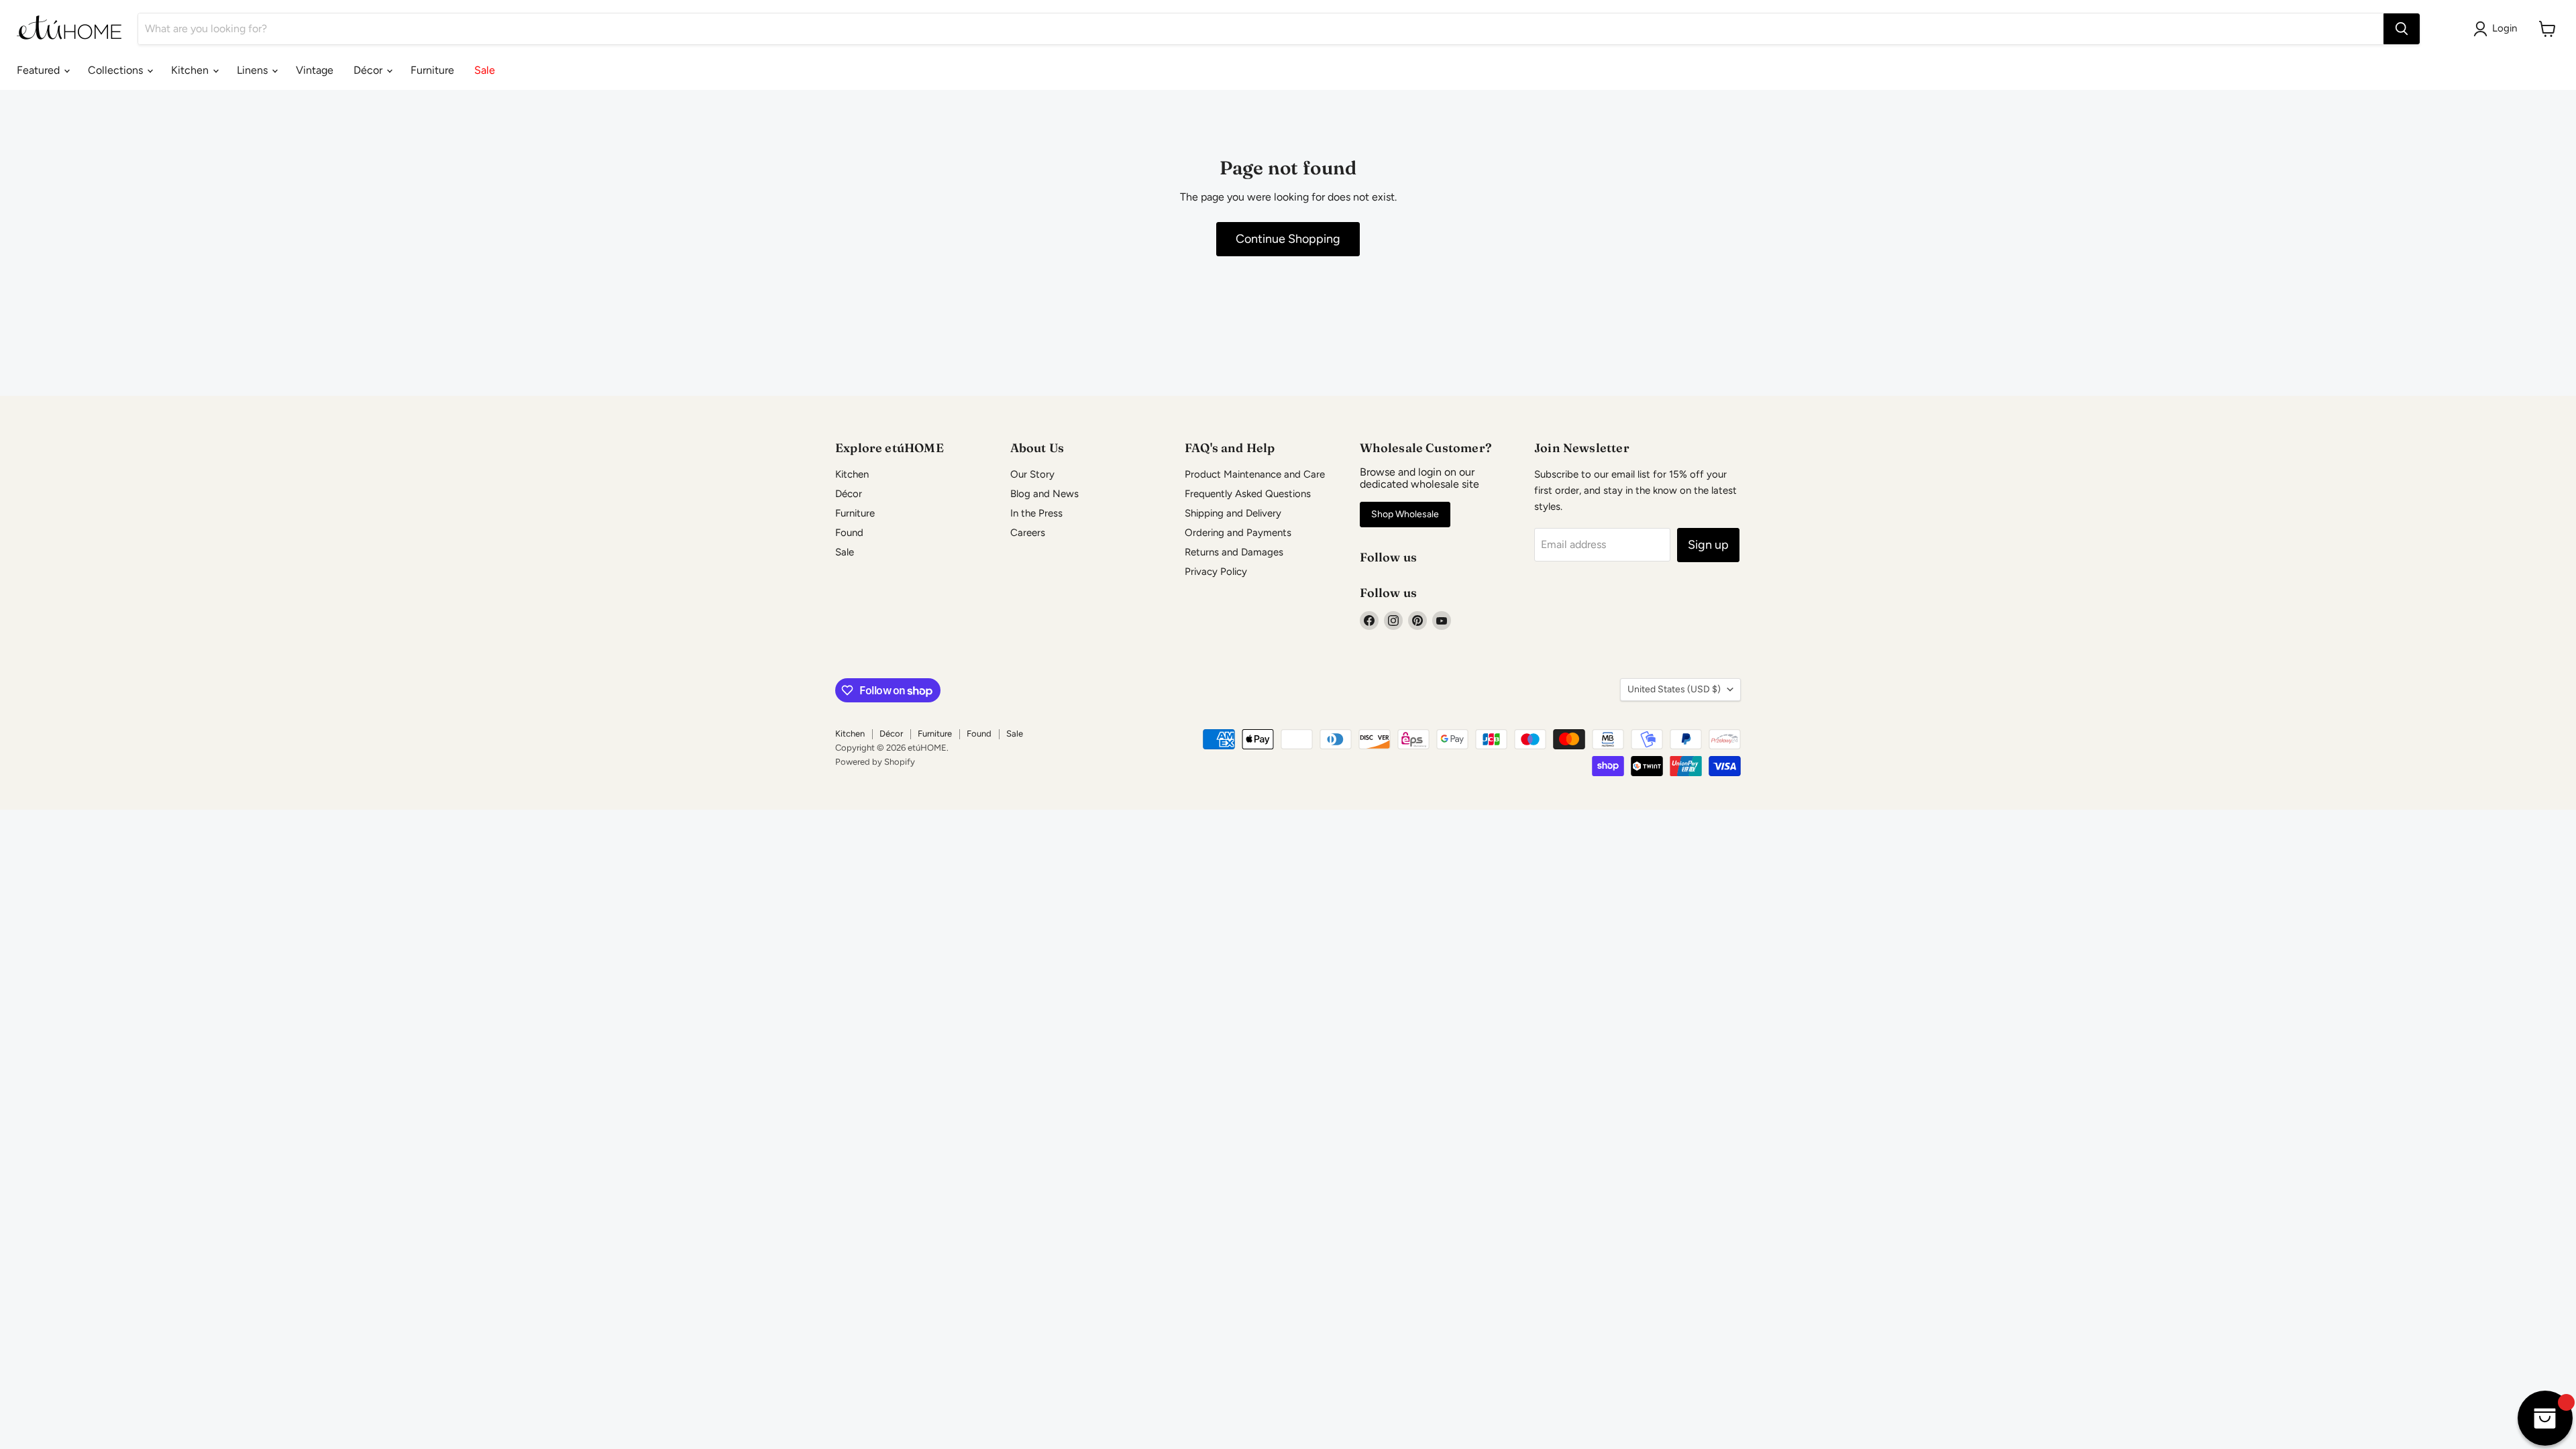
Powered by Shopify (875, 762)
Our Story (1032, 474)
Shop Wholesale (1405, 514)
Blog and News (1044, 494)
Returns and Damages (1234, 552)
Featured (40, 70)
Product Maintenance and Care (1255, 474)
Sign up (1708, 545)
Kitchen (191, 70)
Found (849, 533)
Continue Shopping (1288, 239)
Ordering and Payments (1238, 533)
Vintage (315, 70)
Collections (117, 70)
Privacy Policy (1216, 572)
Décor (369, 70)
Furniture (432, 70)
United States (1674, 689)
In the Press (1036, 513)
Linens (254, 70)
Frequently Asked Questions (1248, 494)
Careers (1028, 533)
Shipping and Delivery (1233, 513)
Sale (485, 70)
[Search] (2402, 29)
